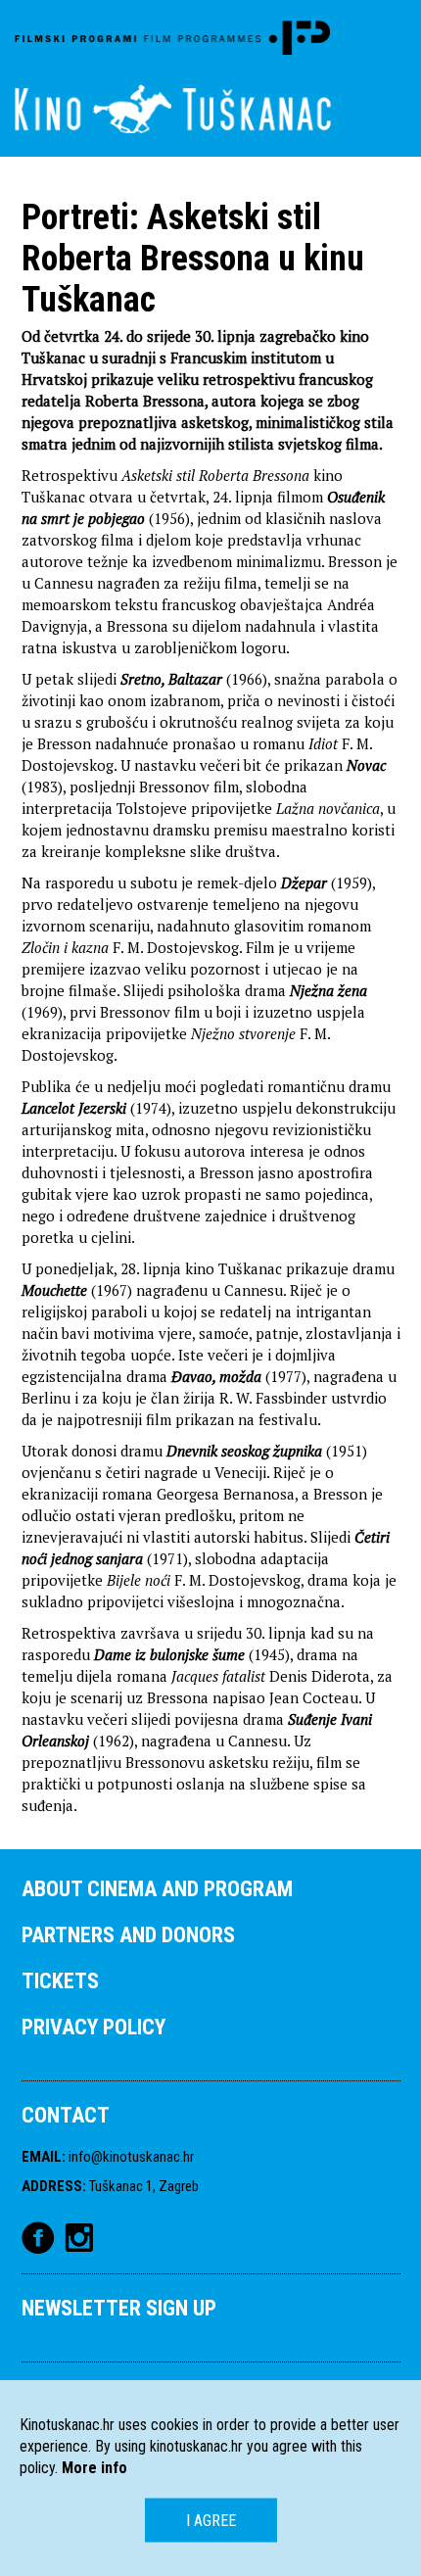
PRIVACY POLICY (94, 2027)
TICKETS (60, 1981)
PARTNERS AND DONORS (128, 1935)
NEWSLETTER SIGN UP (119, 2308)
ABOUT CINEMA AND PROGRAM (157, 1889)
